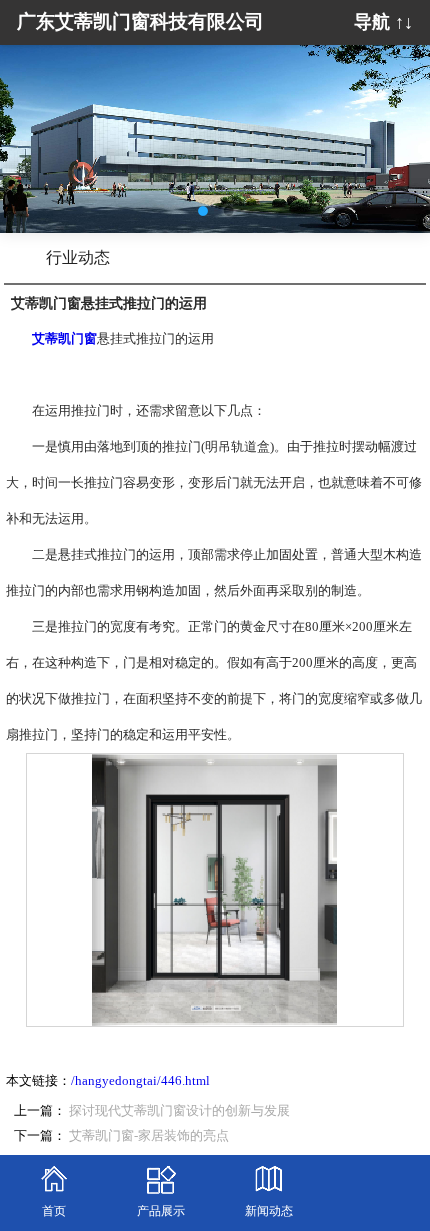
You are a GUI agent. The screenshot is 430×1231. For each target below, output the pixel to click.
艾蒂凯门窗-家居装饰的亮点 (149, 1136)
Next (400, 124)
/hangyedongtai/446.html (140, 1081)
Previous (30, 124)
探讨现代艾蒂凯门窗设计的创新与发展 (179, 1111)
